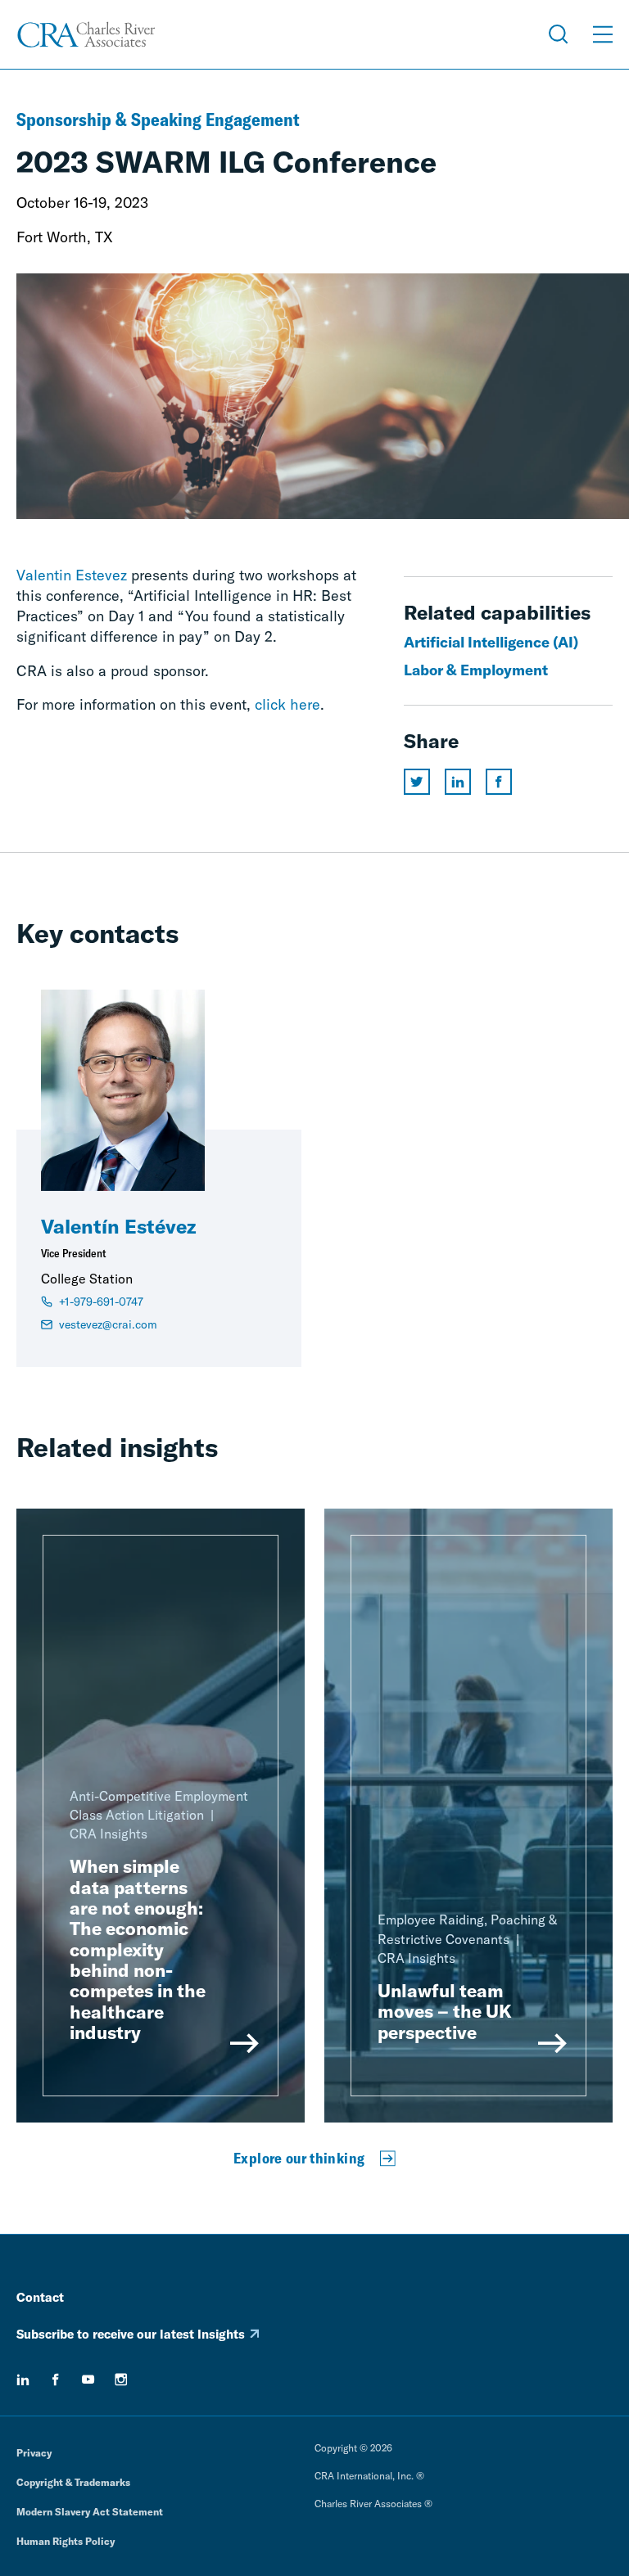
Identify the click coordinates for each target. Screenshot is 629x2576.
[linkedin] (23, 2380)
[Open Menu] (603, 34)
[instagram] (121, 2380)
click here (287, 704)
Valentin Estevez (72, 575)
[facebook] (56, 2380)
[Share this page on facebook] (499, 782)
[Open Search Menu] (559, 34)
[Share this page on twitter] (417, 782)
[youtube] (88, 2380)
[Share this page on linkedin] (458, 782)
